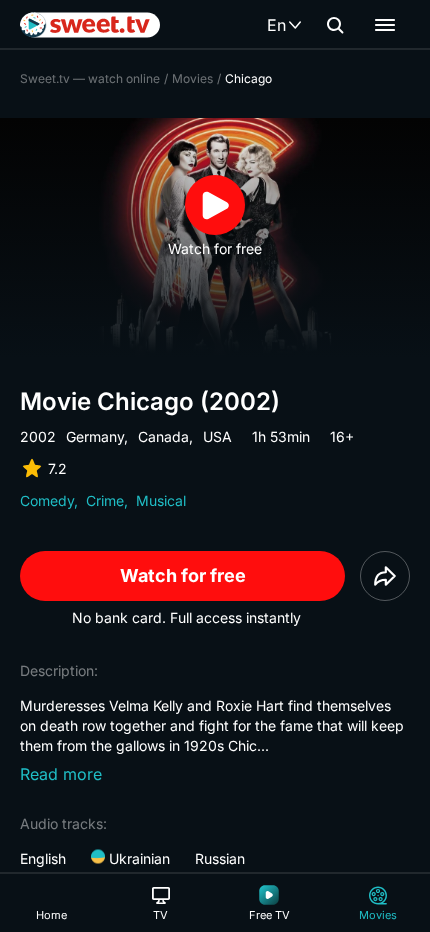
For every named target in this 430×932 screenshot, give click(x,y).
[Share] (385, 576)
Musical (161, 500)
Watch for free (183, 575)
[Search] (335, 25)
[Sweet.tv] (90, 25)
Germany (95, 436)
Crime (105, 500)
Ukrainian (137, 858)
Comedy (47, 500)
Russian (220, 858)
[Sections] (385, 25)
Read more (61, 774)
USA (217, 436)
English (43, 858)
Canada (163, 436)
